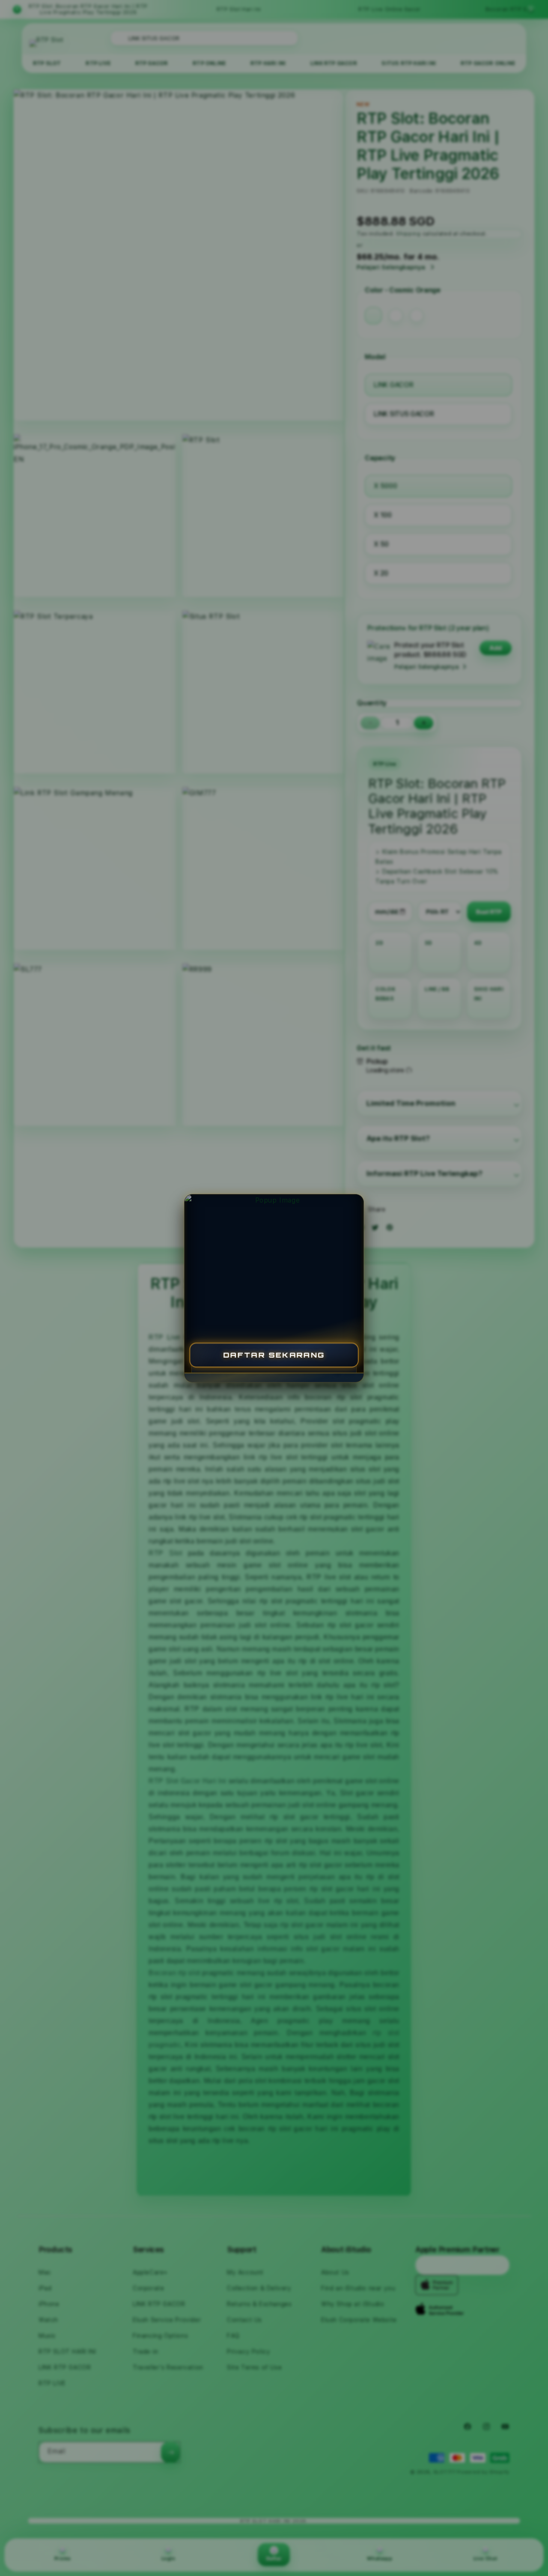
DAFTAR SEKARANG (274, 1354)
